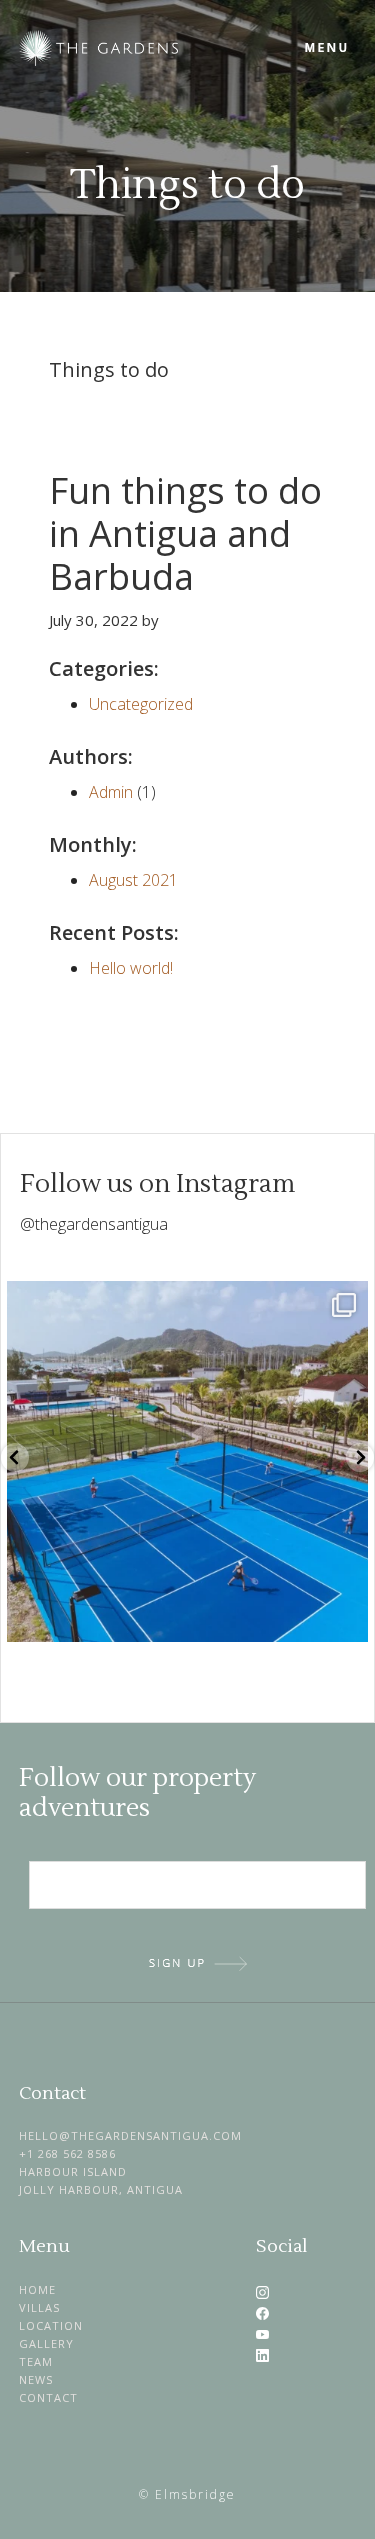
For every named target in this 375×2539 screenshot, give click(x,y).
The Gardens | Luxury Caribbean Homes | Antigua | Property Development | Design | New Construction (159, 48)
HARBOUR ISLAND (73, 2171)
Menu (327, 48)
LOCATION (51, 2325)
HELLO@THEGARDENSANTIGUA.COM (130, 2135)
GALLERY (46, 2343)
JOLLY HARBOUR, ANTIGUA (101, 2189)
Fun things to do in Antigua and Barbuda (185, 533)
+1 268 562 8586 (67, 2153)
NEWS (36, 2379)
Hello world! (131, 968)
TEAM (36, 2361)
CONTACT (48, 2397)
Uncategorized (141, 704)
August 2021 (133, 880)
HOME (37, 2289)
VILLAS (39, 2307)
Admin (111, 792)
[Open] (187, 1461)
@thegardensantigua (94, 1224)
